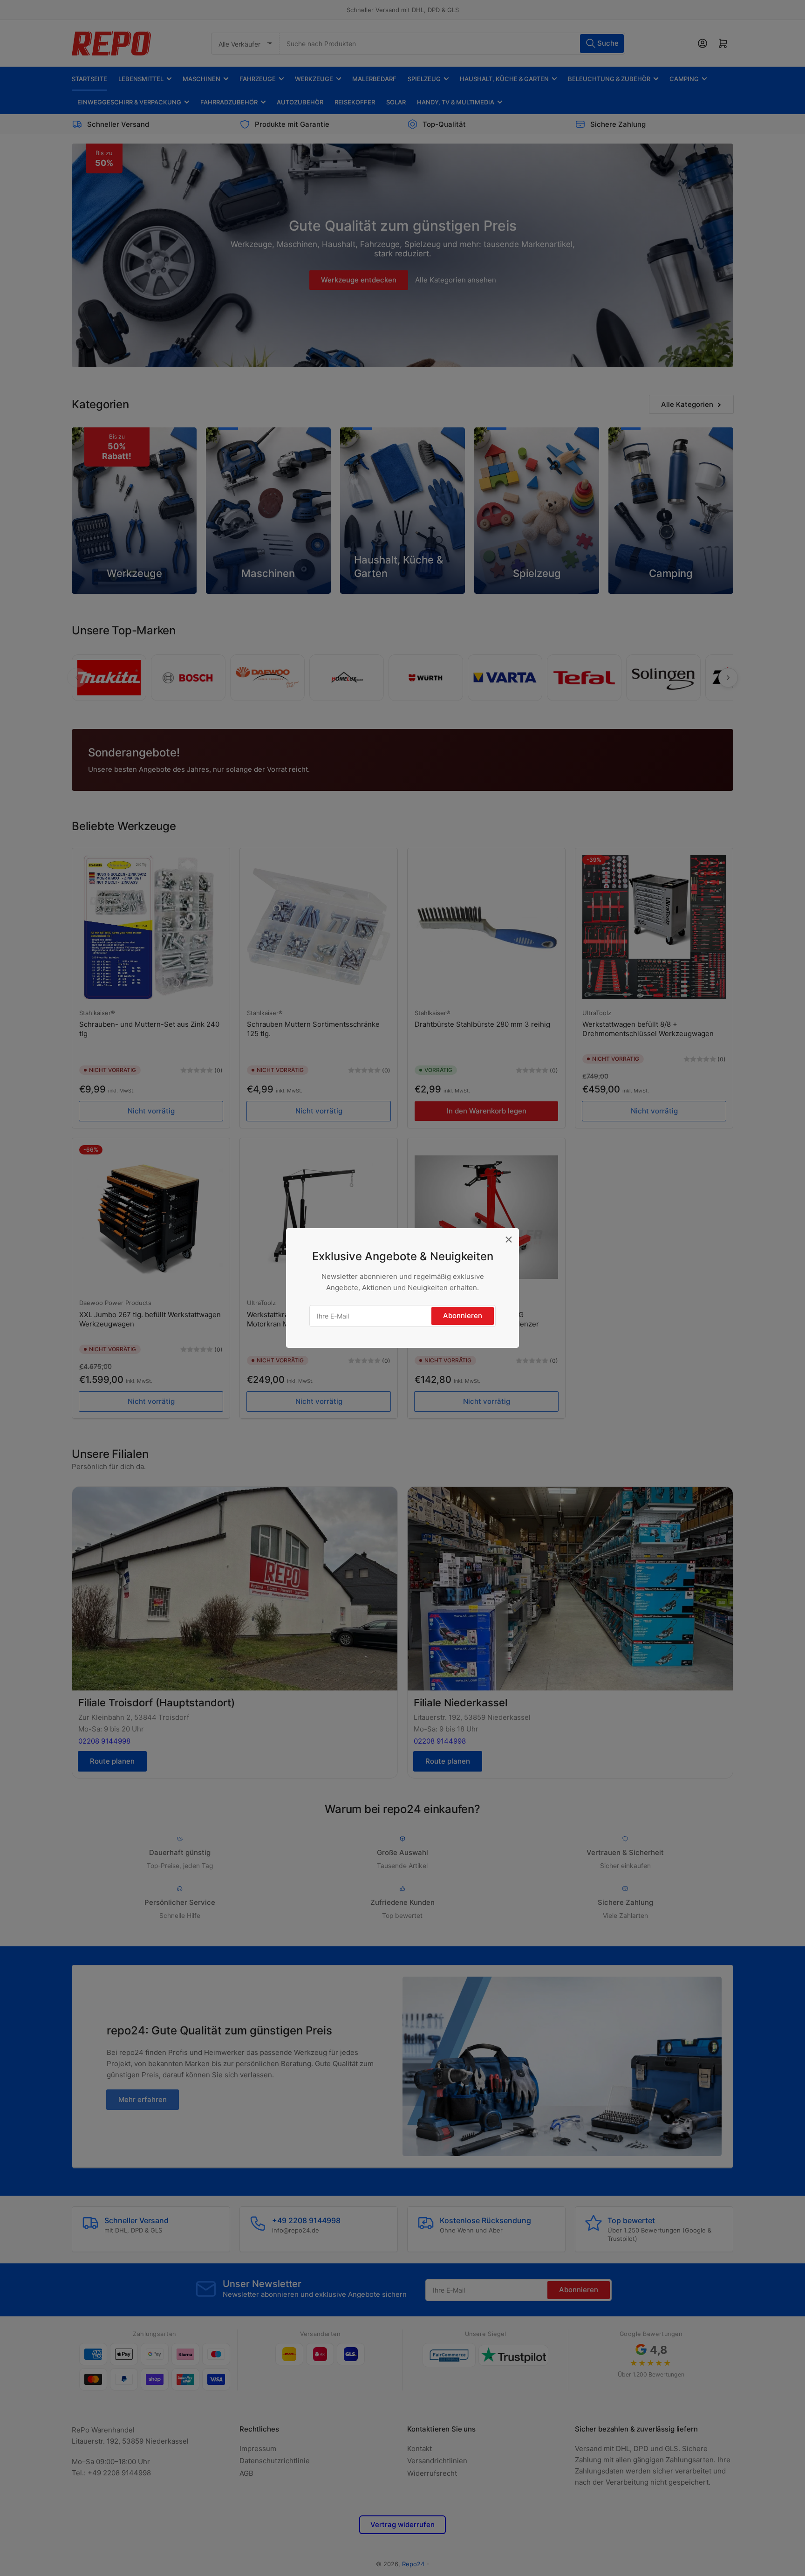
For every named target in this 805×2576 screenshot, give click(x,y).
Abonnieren (463, 1315)
